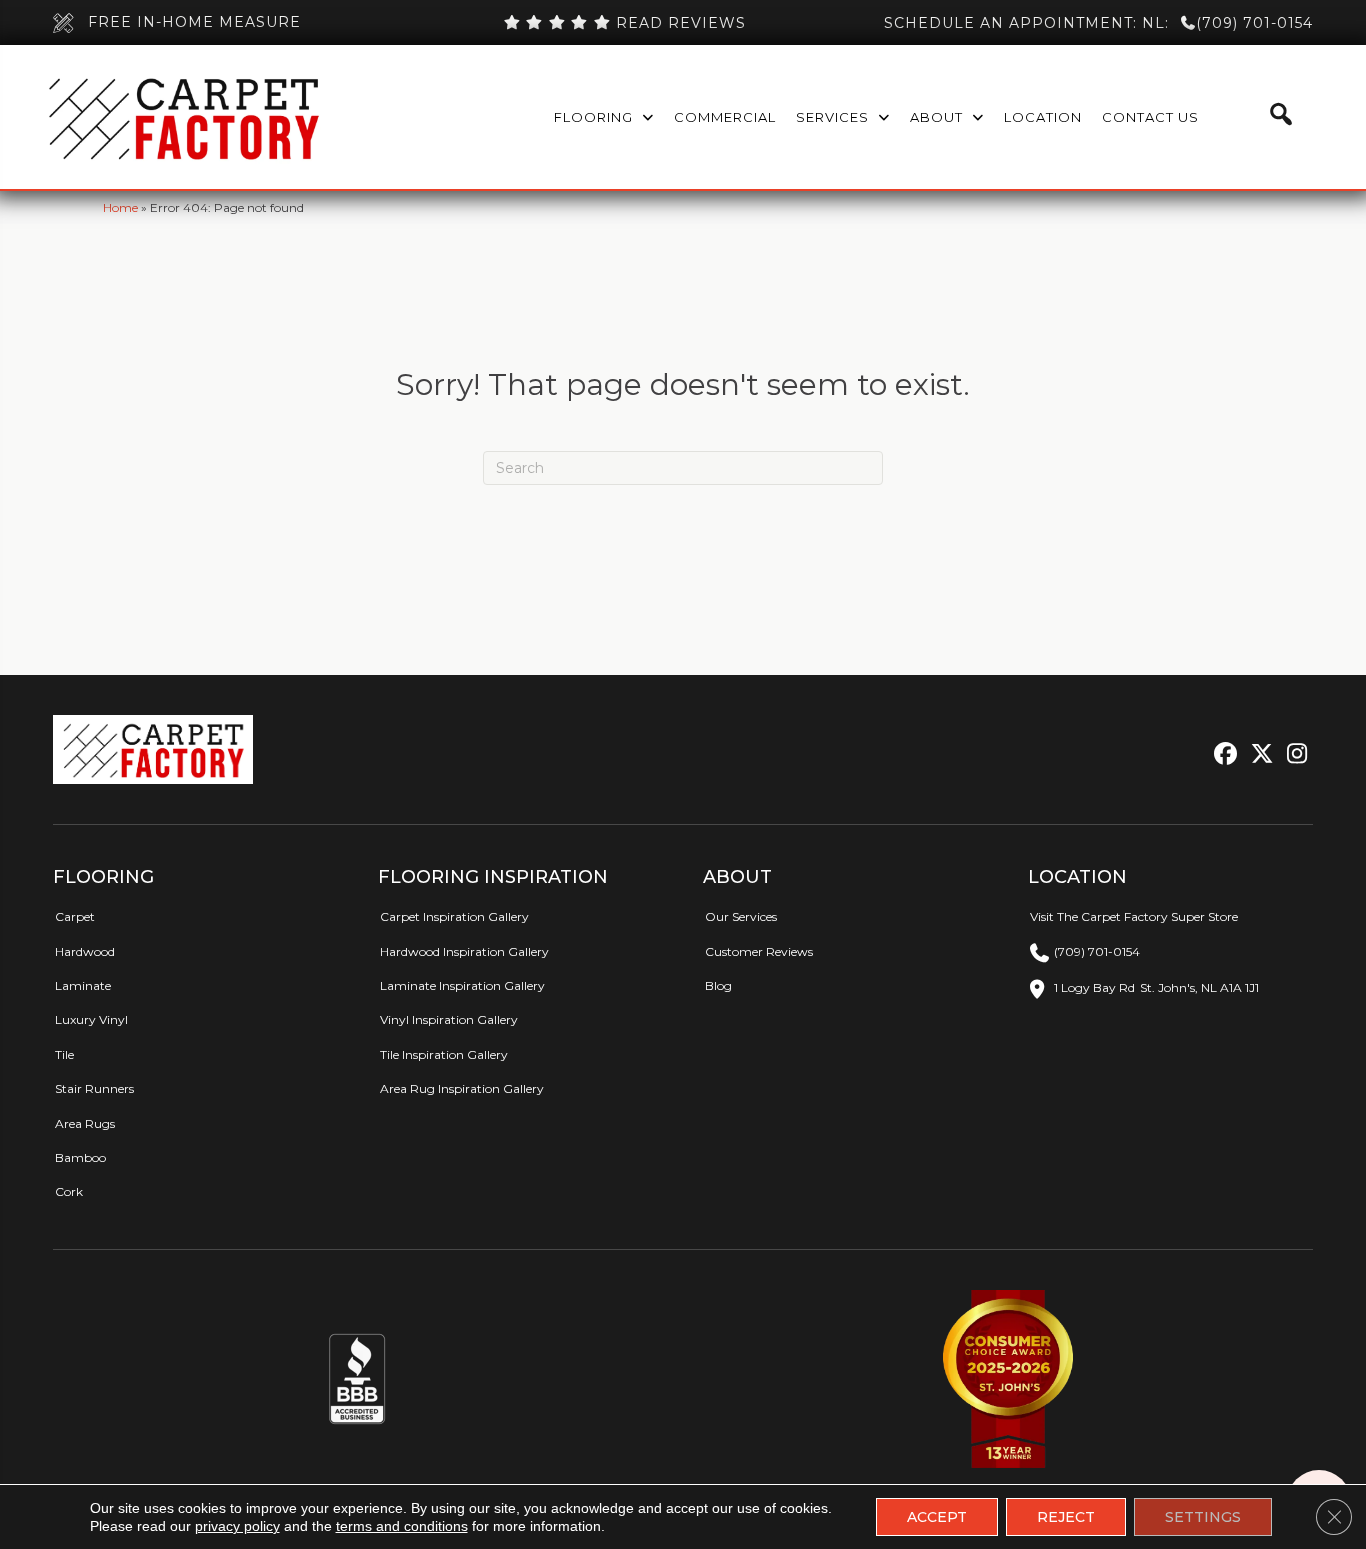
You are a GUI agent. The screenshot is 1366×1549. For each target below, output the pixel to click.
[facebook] (1222, 754)
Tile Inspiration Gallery (444, 1054)
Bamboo (80, 1157)
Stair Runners (94, 1088)
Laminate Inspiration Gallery (462, 985)
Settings (1203, 1517)
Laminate (83, 985)
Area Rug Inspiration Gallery (462, 1088)
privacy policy (237, 1526)
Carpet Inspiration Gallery (454, 916)
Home (120, 207)
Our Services (741, 916)
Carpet (75, 916)
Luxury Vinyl (91, 1019)
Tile (64, 1054)
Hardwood (85, 951)
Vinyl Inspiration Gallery (449, 1019)
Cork (69, 1191)
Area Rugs (85, 1123)
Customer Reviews (759, 951)
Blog (718, 985)
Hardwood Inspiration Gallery (464, 951)
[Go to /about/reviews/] (624, 23)
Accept (937, 1517)
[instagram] (1292, 754)
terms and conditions (402, 1526)
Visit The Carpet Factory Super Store (1134, 916)
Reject (1066, 1517)
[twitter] (1257, 754)
